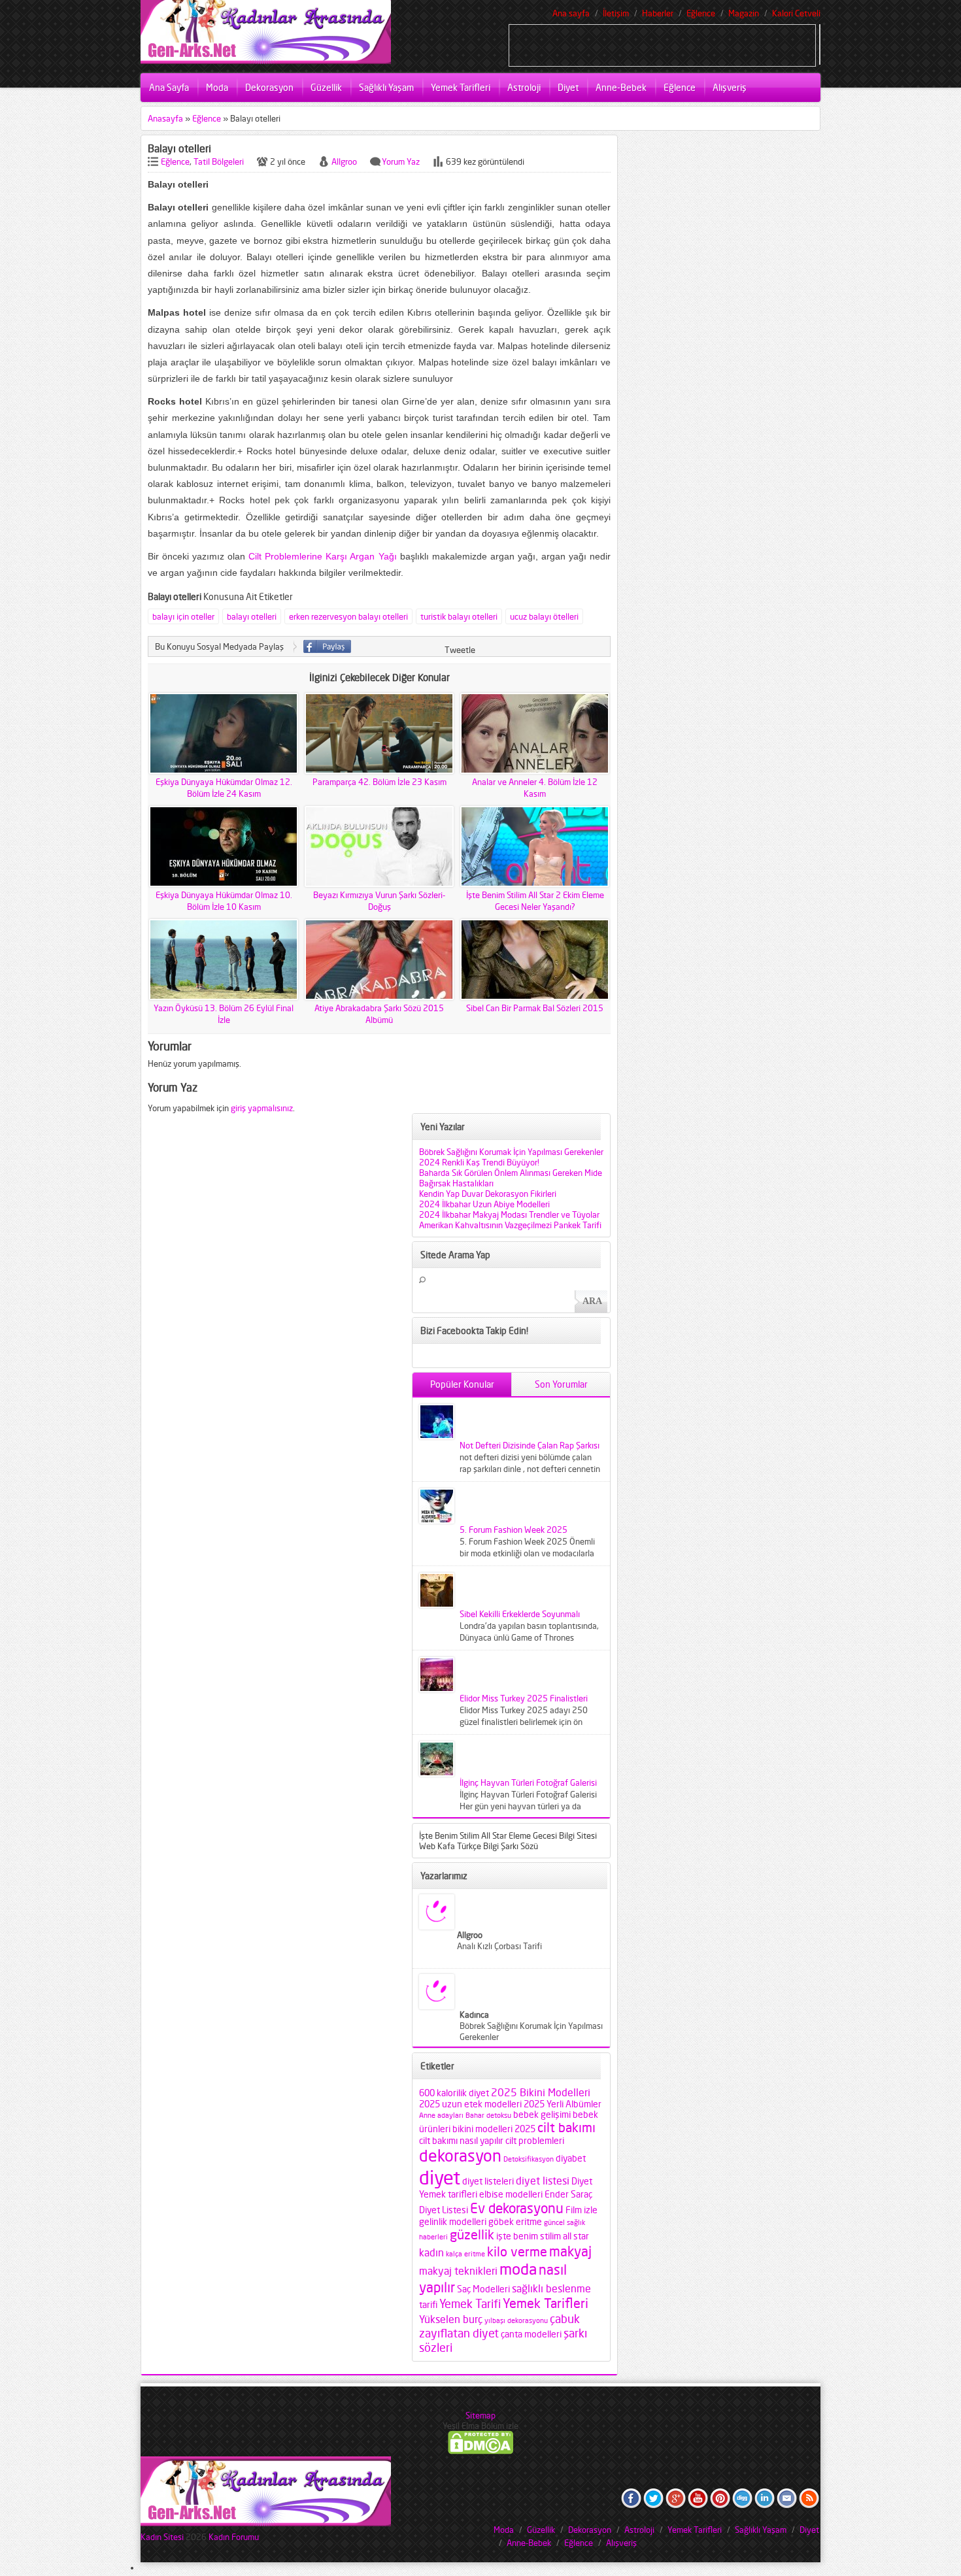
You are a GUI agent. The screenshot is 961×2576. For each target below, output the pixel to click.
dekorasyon (460, 2156)
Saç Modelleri (483, 2289)
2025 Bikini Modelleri (541, 2092)
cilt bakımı (566, 2128)
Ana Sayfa (169, 87)
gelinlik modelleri (453, 2222)
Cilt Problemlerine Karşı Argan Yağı (322, 556)
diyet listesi (543, 2181)
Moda (217, 87)
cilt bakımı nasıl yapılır (461, 2141)
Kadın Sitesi (162, 2537)
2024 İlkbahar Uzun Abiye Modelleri (484, 1204)
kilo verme (517, 2252)
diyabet (571, 2158)
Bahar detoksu (488, 2116)
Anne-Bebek (621, 87)
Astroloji (524, 87)
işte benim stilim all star (543, 2236)
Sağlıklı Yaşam (386, 87)
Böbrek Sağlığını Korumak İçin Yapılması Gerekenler (511, 1152)
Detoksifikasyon (529, 2159)
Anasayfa (165, 118)
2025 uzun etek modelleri (470, 2104)
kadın (431, 2252)
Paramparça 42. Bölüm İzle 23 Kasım (379, 782)
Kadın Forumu (234, 2537)
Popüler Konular (462, 1384)
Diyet (568, 87)
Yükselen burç (451, 2319)
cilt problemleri (535, 2141)
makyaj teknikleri (458, 2271)
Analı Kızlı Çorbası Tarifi (499, 1946)
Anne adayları (441, 2116)
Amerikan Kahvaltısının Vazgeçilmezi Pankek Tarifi (510, 1225)
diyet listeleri (488, 2181)
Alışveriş (730, 87)
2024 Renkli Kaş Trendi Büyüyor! (479, 1162)
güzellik (472, 2235)
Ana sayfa (571, 13)
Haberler (658, 13)
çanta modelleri (531, 2334)
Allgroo (344, 161)
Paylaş (327, 646)
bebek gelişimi (542, 2115)
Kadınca (474, 2015)
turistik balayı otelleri (459, 616)
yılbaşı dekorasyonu (516, 2321)
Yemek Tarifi (470, 2303)
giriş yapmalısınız (262, 1108)
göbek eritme (515, 2222)
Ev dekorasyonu (517, 2208)
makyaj (570, 2251)
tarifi (428, 2305)
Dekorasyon (269, 87)
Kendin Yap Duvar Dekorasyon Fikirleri (488, 1194)
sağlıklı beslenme (551, 2288)
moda (518, 2269)
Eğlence (701, 13)
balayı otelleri (252, 616)
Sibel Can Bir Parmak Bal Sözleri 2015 (535, 1008)
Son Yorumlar (561, 1384)
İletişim (616, 13)
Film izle (582, 2210)
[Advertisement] (662, 44)
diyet (440, 2177)
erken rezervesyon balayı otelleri (348, 616)
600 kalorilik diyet (454, 2093)
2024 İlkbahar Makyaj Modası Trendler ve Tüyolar (509, 1214)
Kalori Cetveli (796, 13)
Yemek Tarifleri (461, 87)
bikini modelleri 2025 (494, 2129)
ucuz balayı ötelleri (544, 616)
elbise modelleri (511, 2194)
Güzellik (326, 87)
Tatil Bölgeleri (219, 161)
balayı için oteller (183, 616)
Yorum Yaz (401, 161)
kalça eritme (465, 2254)
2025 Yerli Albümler (563, 2104)
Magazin (744, 13)
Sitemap (480, 2415)
